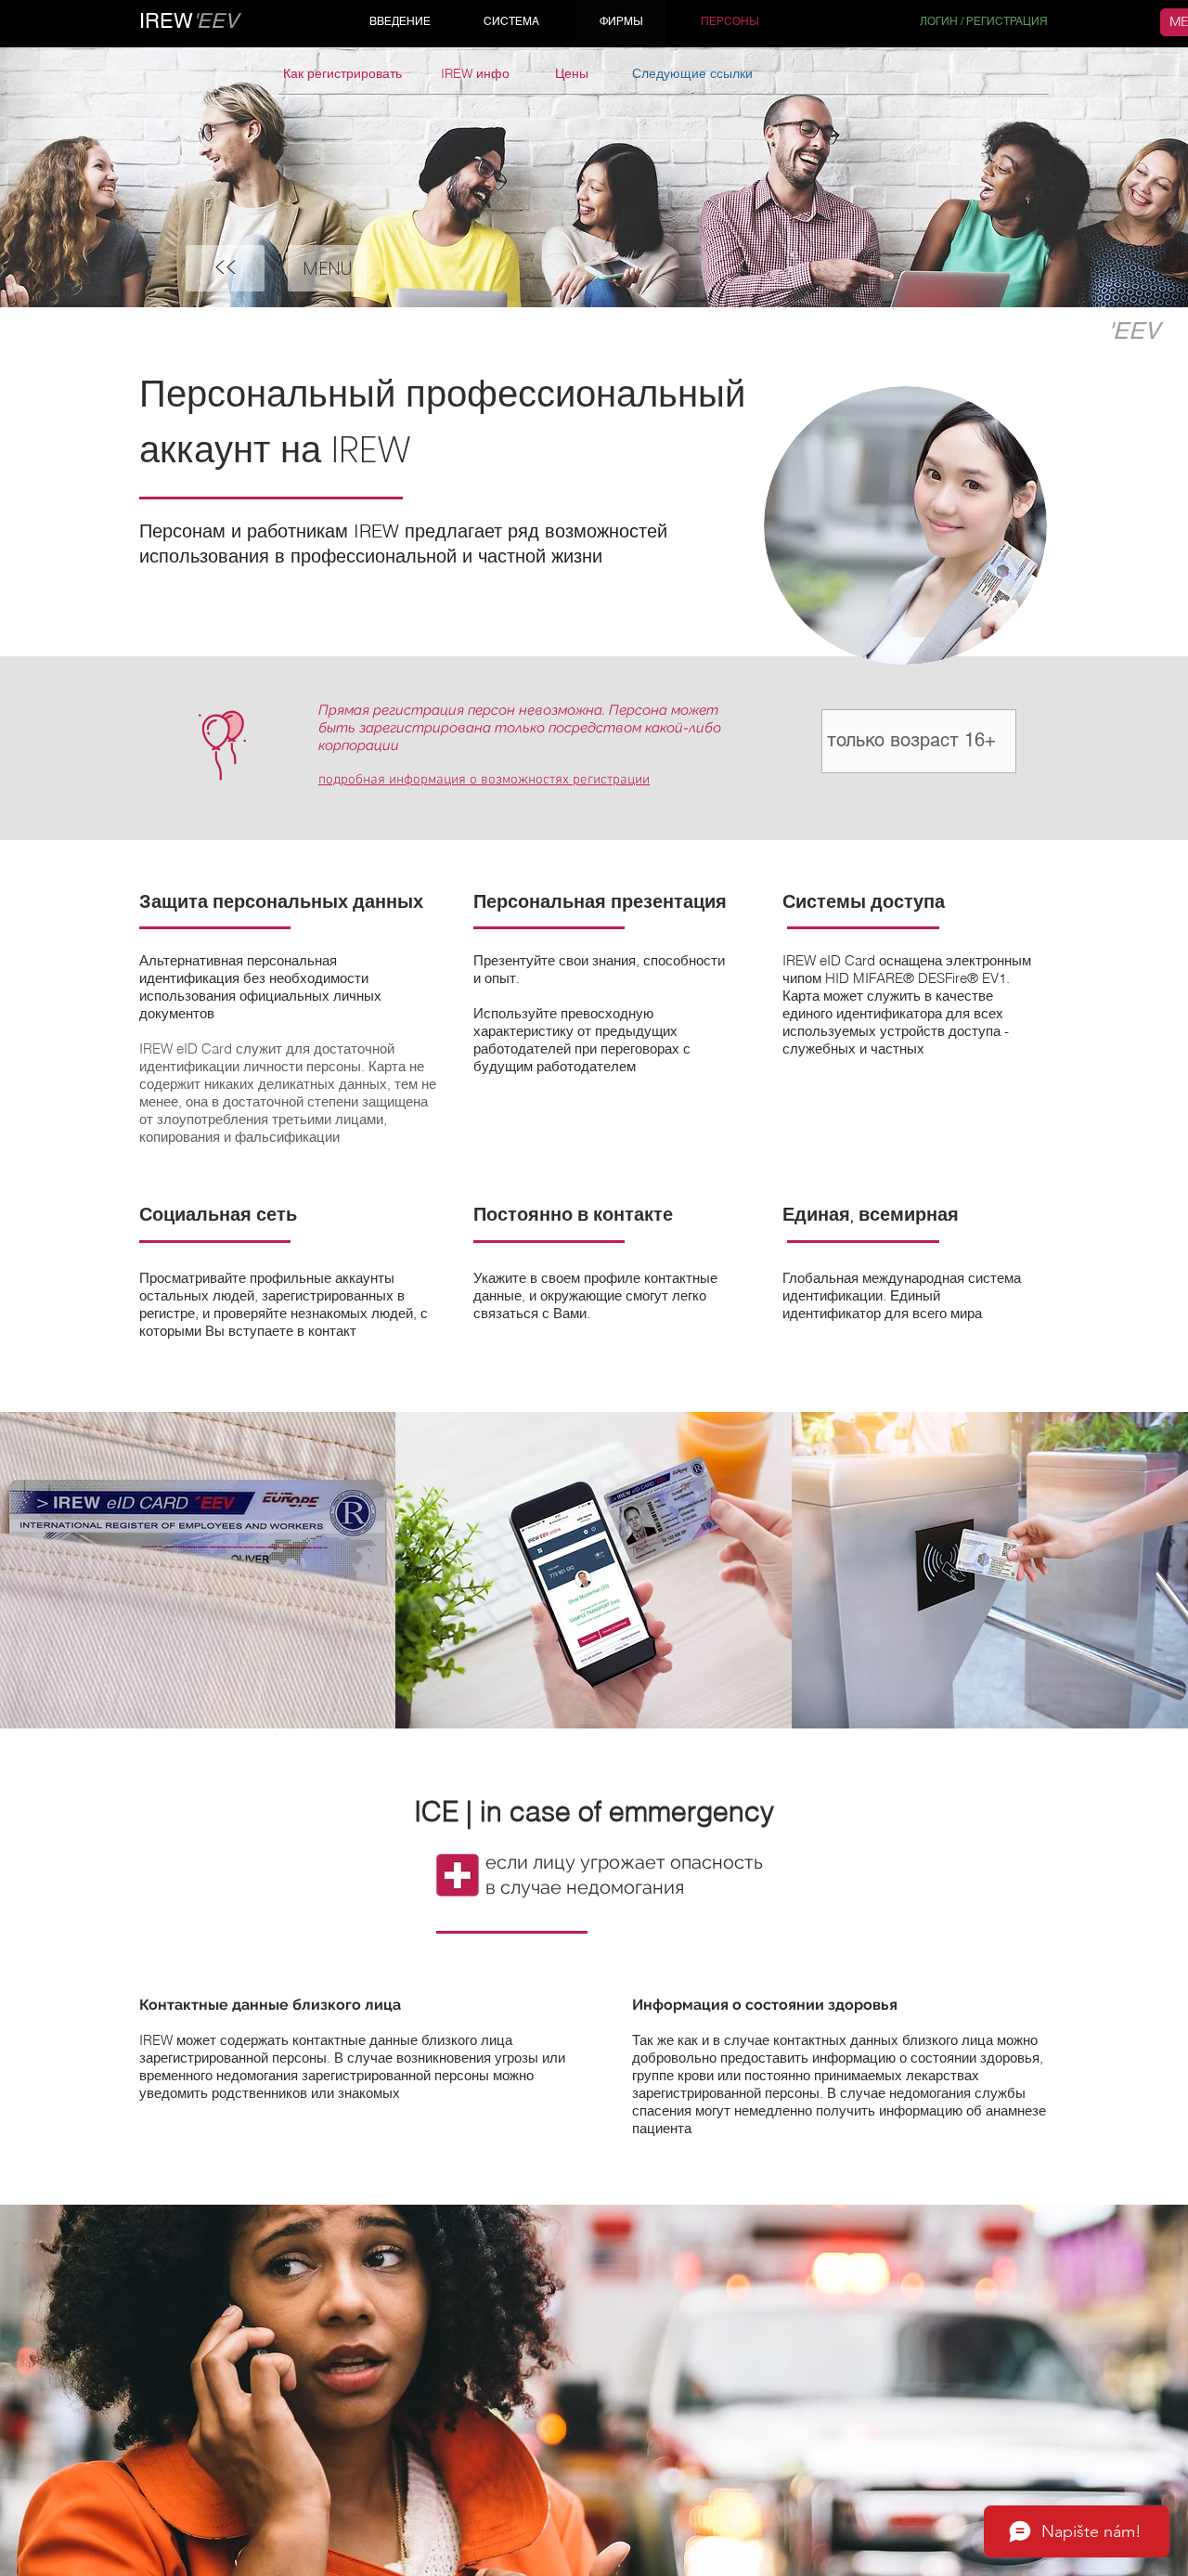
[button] (327, 268)
